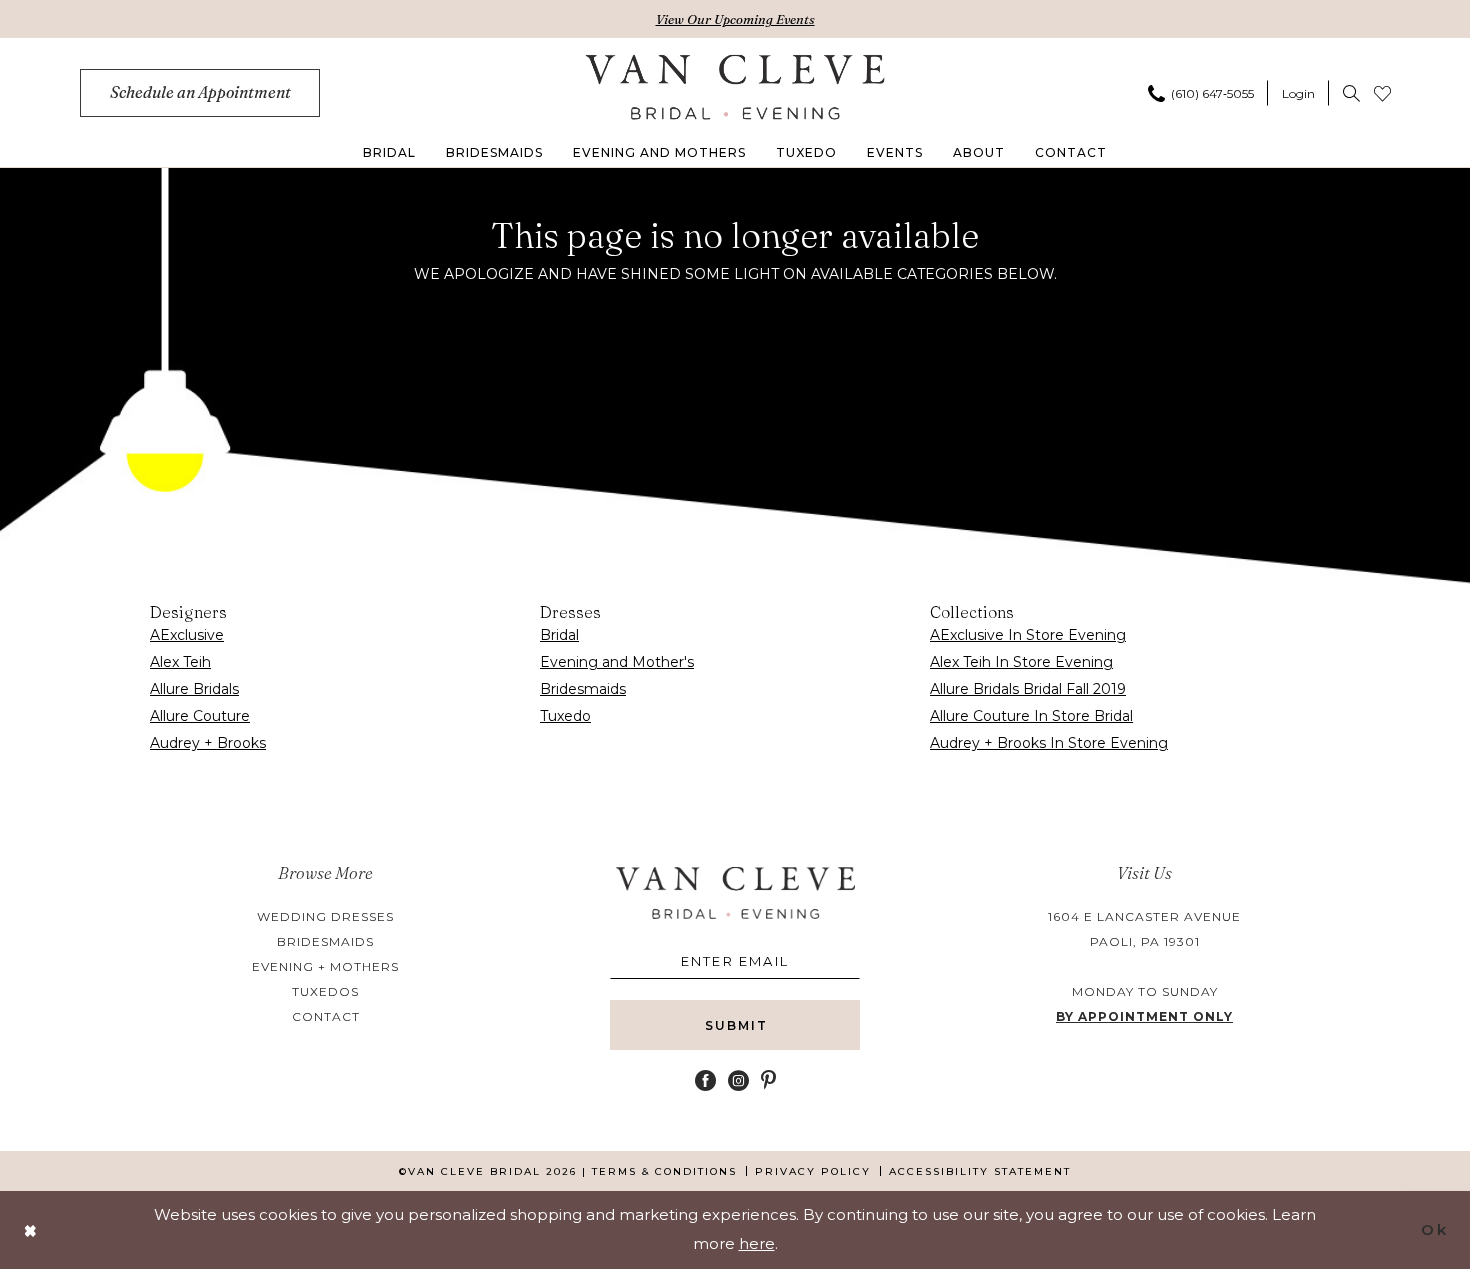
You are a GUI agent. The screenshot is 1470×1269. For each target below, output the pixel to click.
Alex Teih (180, 662)
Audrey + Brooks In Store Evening (1049, 743)
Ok (1434, 1229)
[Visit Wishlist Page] (1382, 93)
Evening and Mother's (617, 662)
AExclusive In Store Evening (1028, 635)
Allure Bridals (194, 689)
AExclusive (187, 635)
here (757, 1243)
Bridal (559, 635)
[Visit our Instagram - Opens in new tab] (738, 1080)
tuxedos (325, 991)
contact (326, 1016)
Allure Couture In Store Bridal (1031, 716)
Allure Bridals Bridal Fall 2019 (1028, 689)
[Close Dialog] (31, 1230)
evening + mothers (325, 966)
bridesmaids (325, 941)
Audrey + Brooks (208, 743)
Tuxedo (565, 716)
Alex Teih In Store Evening (1021, 662)
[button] (1298, 93)
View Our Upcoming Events (735, 19)
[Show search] (1351, 93)
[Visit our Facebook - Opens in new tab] (705, 1080)
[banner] (735, 87)
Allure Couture (200, 716)
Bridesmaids (583, 689)
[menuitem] (200, 93)
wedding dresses (325, 916)
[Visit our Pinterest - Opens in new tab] (768, 1080)
